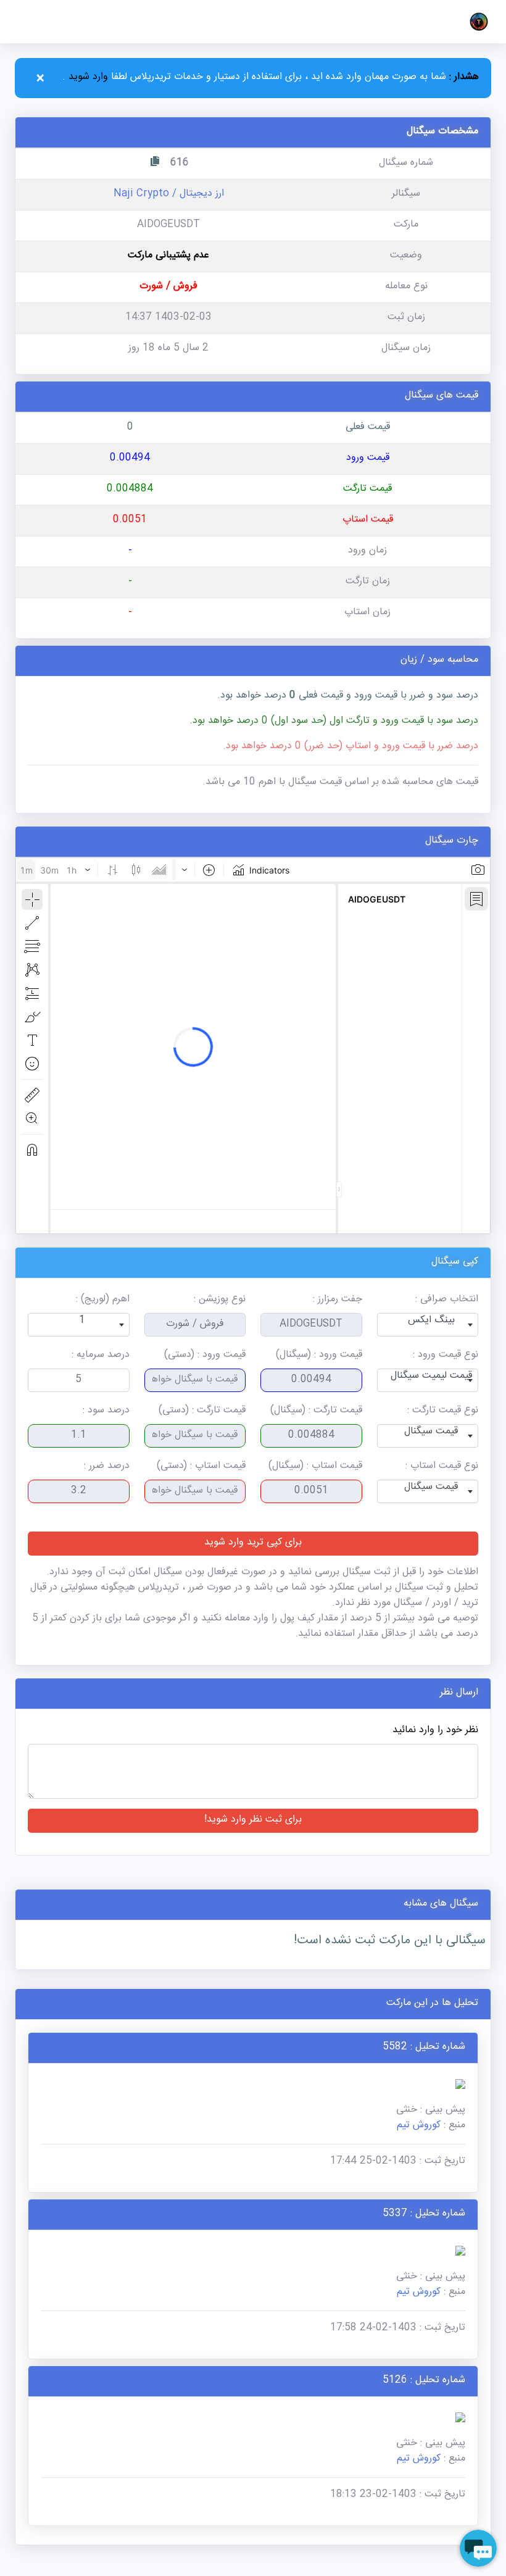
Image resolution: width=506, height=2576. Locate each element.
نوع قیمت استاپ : (442, 1467)
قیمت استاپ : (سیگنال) (315, 1467)
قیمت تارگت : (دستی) (202, 1411)
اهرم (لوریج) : (103, 1300)
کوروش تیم (419, 2126)
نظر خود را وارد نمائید (435, 1731)
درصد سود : (106, 1411)
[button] (479, 22)
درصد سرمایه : (101, 1356)
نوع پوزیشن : (220, 1300)
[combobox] (428, 1325)
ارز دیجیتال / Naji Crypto (169, 195)
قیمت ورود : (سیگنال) (319, 1356)
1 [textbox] (82, 1321)
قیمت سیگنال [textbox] (431, 1432)
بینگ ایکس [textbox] (431, 1321)
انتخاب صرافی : (447, 1300)
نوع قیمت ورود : (446, 1356)
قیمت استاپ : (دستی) (201, 1467)
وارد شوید (87, 78)
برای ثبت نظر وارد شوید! (253, 1821)
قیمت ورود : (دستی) (205, 1356)
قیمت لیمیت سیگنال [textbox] (431, 1377)
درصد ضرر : (107, 1467)
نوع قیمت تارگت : (443, 1411)
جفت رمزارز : (338, 1300)
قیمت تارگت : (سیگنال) (316, 1411)
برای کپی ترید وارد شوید (253, 1544)
